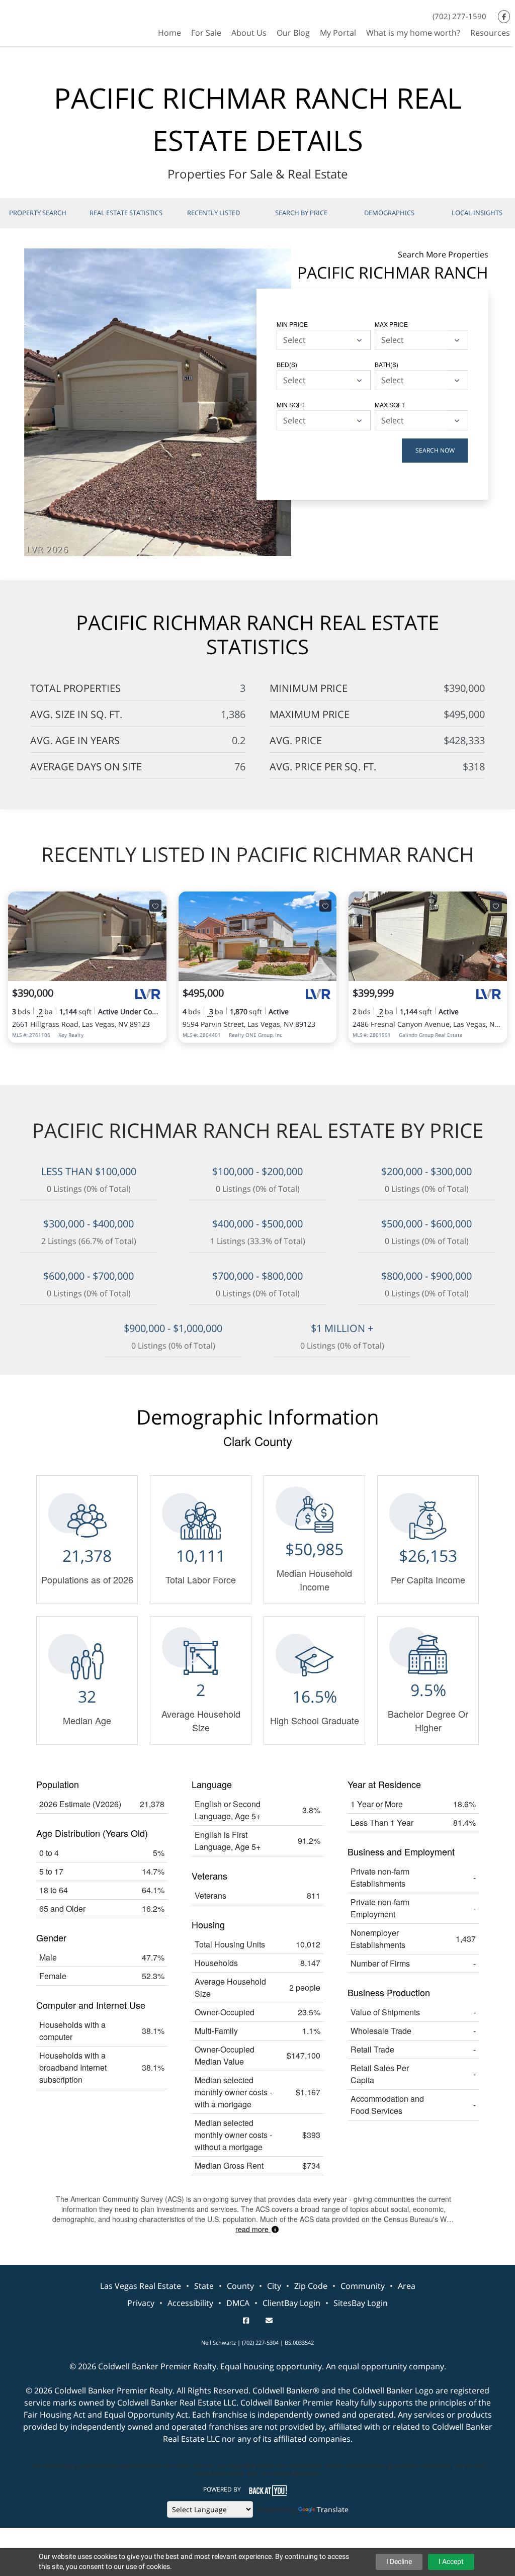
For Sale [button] (206, 33)
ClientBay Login (291, 2303)
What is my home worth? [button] (413, 33)
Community (363, 2286)
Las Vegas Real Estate (141, 2286)
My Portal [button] (338, 33)
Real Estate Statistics (126, 213)
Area (407, 2286)
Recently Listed (213, 213)
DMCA (238, 2303)
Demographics (389, 213)
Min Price (292, 324)
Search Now (435, 450)
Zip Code (311, 2286)
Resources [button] (490, 33)
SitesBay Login (361, 2303)
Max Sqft (390, 405)
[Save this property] (155, 906)
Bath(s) (387, 364)
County (240, 2286)
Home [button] (169, 33)
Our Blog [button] (293, 33)
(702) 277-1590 (459, 16)
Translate (333, 2509)
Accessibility (190, 2303)
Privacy (141, 2303)
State (204, 2286)
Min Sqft (291, 405)
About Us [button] (249, 33)
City (274, 2286)
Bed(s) (287, 364)
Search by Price (301, 213)
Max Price (391, 324)
